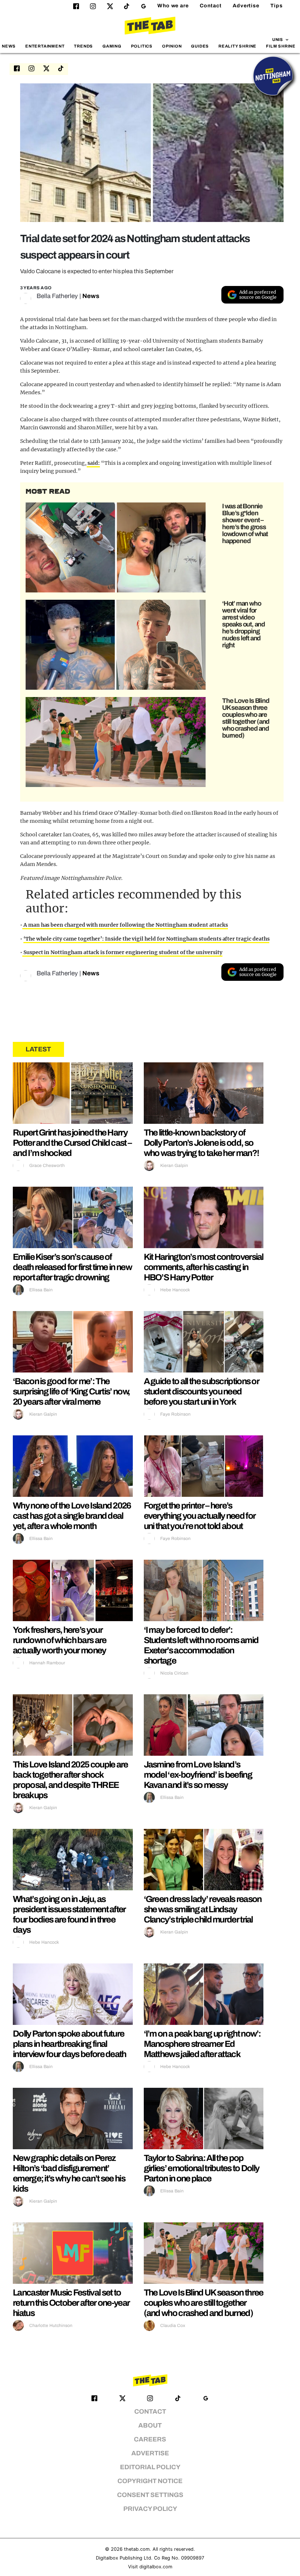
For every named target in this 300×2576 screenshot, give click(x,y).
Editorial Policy (150, 2467)
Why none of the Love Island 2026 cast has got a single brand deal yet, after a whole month (72, 1516)
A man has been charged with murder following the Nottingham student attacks (125, 925)
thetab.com (137, 2549)
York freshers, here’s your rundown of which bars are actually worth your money (60, 1640)
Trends (83, 46)
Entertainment (45, 46)
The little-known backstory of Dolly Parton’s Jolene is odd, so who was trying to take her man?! (201, 1143)
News (9, 46)
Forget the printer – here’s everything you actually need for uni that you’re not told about (200, 1516)
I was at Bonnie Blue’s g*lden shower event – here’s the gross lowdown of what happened (245, 524)
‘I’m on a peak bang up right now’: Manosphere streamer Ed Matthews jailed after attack (202, 2044)
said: (93, 463)
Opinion (172, 46)
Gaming (112, 46)
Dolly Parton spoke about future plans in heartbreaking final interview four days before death (70, 2044)
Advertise (246, 6)
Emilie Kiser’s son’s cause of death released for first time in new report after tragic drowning (72, 1267)
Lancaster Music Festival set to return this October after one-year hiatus (71, 2303)
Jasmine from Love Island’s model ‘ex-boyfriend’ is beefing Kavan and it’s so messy (198, 1775)
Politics (142, 46)
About (150, 2426)
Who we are (173, 6)
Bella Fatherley (57, 296)
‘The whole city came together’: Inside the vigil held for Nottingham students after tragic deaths (147, 939)
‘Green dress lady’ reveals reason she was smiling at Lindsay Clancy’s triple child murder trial (203, 1909)
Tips (277, 6)
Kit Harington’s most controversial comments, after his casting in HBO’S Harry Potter (204, 1267)
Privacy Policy (150, 2509)
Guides (200, 46)
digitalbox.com (156, 2567)
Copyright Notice (150, 2481)
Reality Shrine (237, 46)
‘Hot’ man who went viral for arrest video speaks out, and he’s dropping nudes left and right (243, 624)
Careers (150, 2439)
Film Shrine (281, 46)
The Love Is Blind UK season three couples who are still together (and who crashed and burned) (246, 718)
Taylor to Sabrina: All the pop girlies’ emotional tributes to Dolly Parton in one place (202, 2168)
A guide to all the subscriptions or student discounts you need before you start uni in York (202, 1391)
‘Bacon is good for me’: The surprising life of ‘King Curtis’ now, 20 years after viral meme (71, 1391)
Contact (211, 6)
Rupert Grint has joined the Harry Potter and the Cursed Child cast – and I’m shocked (72, 1143)
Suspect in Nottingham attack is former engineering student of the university (122, 952)
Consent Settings (150, 2495)
